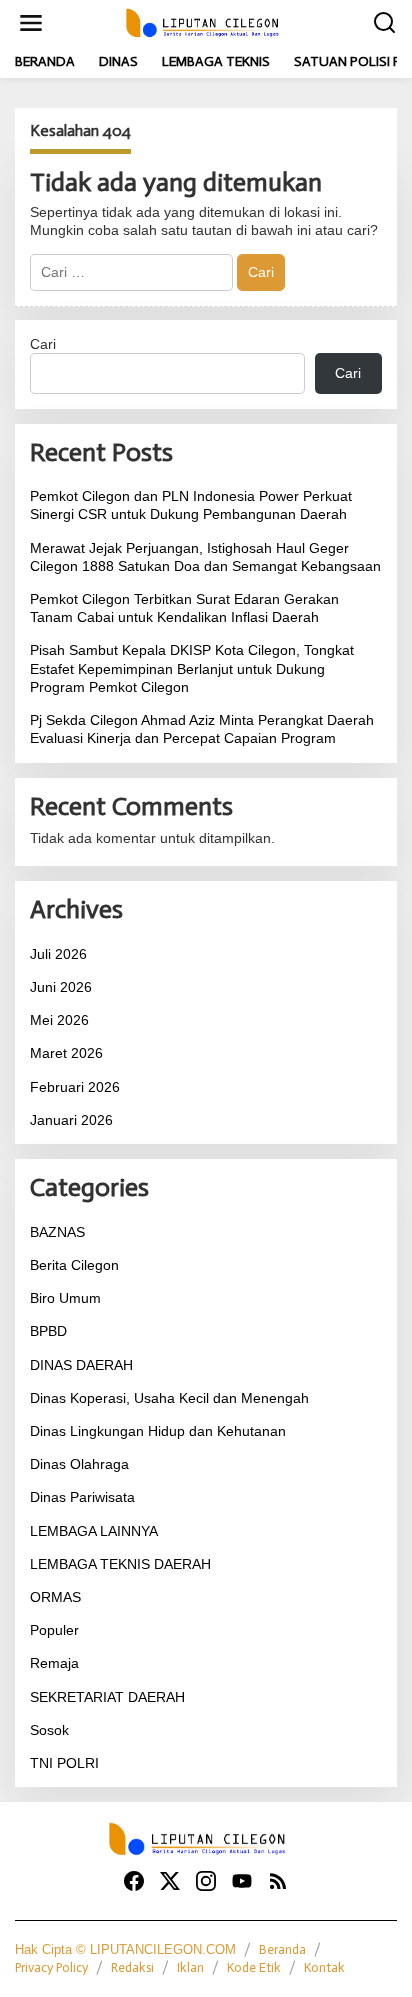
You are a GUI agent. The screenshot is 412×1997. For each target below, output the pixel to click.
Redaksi (132, 1967)
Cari (43, 344)
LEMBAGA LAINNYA (94, 1531)
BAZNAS (57, 1232)
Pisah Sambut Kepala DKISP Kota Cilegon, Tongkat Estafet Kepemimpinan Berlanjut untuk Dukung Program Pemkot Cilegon (192, 668)
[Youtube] (242, 1881)
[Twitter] (170, 1881)
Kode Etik (254, 1967)
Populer (54, 1630)
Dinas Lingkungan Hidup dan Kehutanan (158, 1431)
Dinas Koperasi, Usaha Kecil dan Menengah (169, 1398)
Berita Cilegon (74, 1265)
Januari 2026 (71, 1120)
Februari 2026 (75, 1087)
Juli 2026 (58, 954)
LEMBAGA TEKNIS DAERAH (120, 1564)
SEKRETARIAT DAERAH (107, 1697)
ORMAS (55, 1597)
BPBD (48, 1331)
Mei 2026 (59, 1020)
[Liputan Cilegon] (210, 22)
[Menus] (31, 23)
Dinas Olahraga (79, 1464)
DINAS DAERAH (81, 1365)
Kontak (324, 1967)
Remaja (54, 1663)
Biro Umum (65, 1298)
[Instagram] (206, 1881)
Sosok (49, 1730)
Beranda (282, 1949)
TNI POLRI (64, 1763)
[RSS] (278, 1881)
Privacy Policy (51, 1967)
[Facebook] (134, 1881)
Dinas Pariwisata (82, 1497)
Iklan (190, 1967)
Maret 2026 (66, 1053)
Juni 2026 (61, 987)
